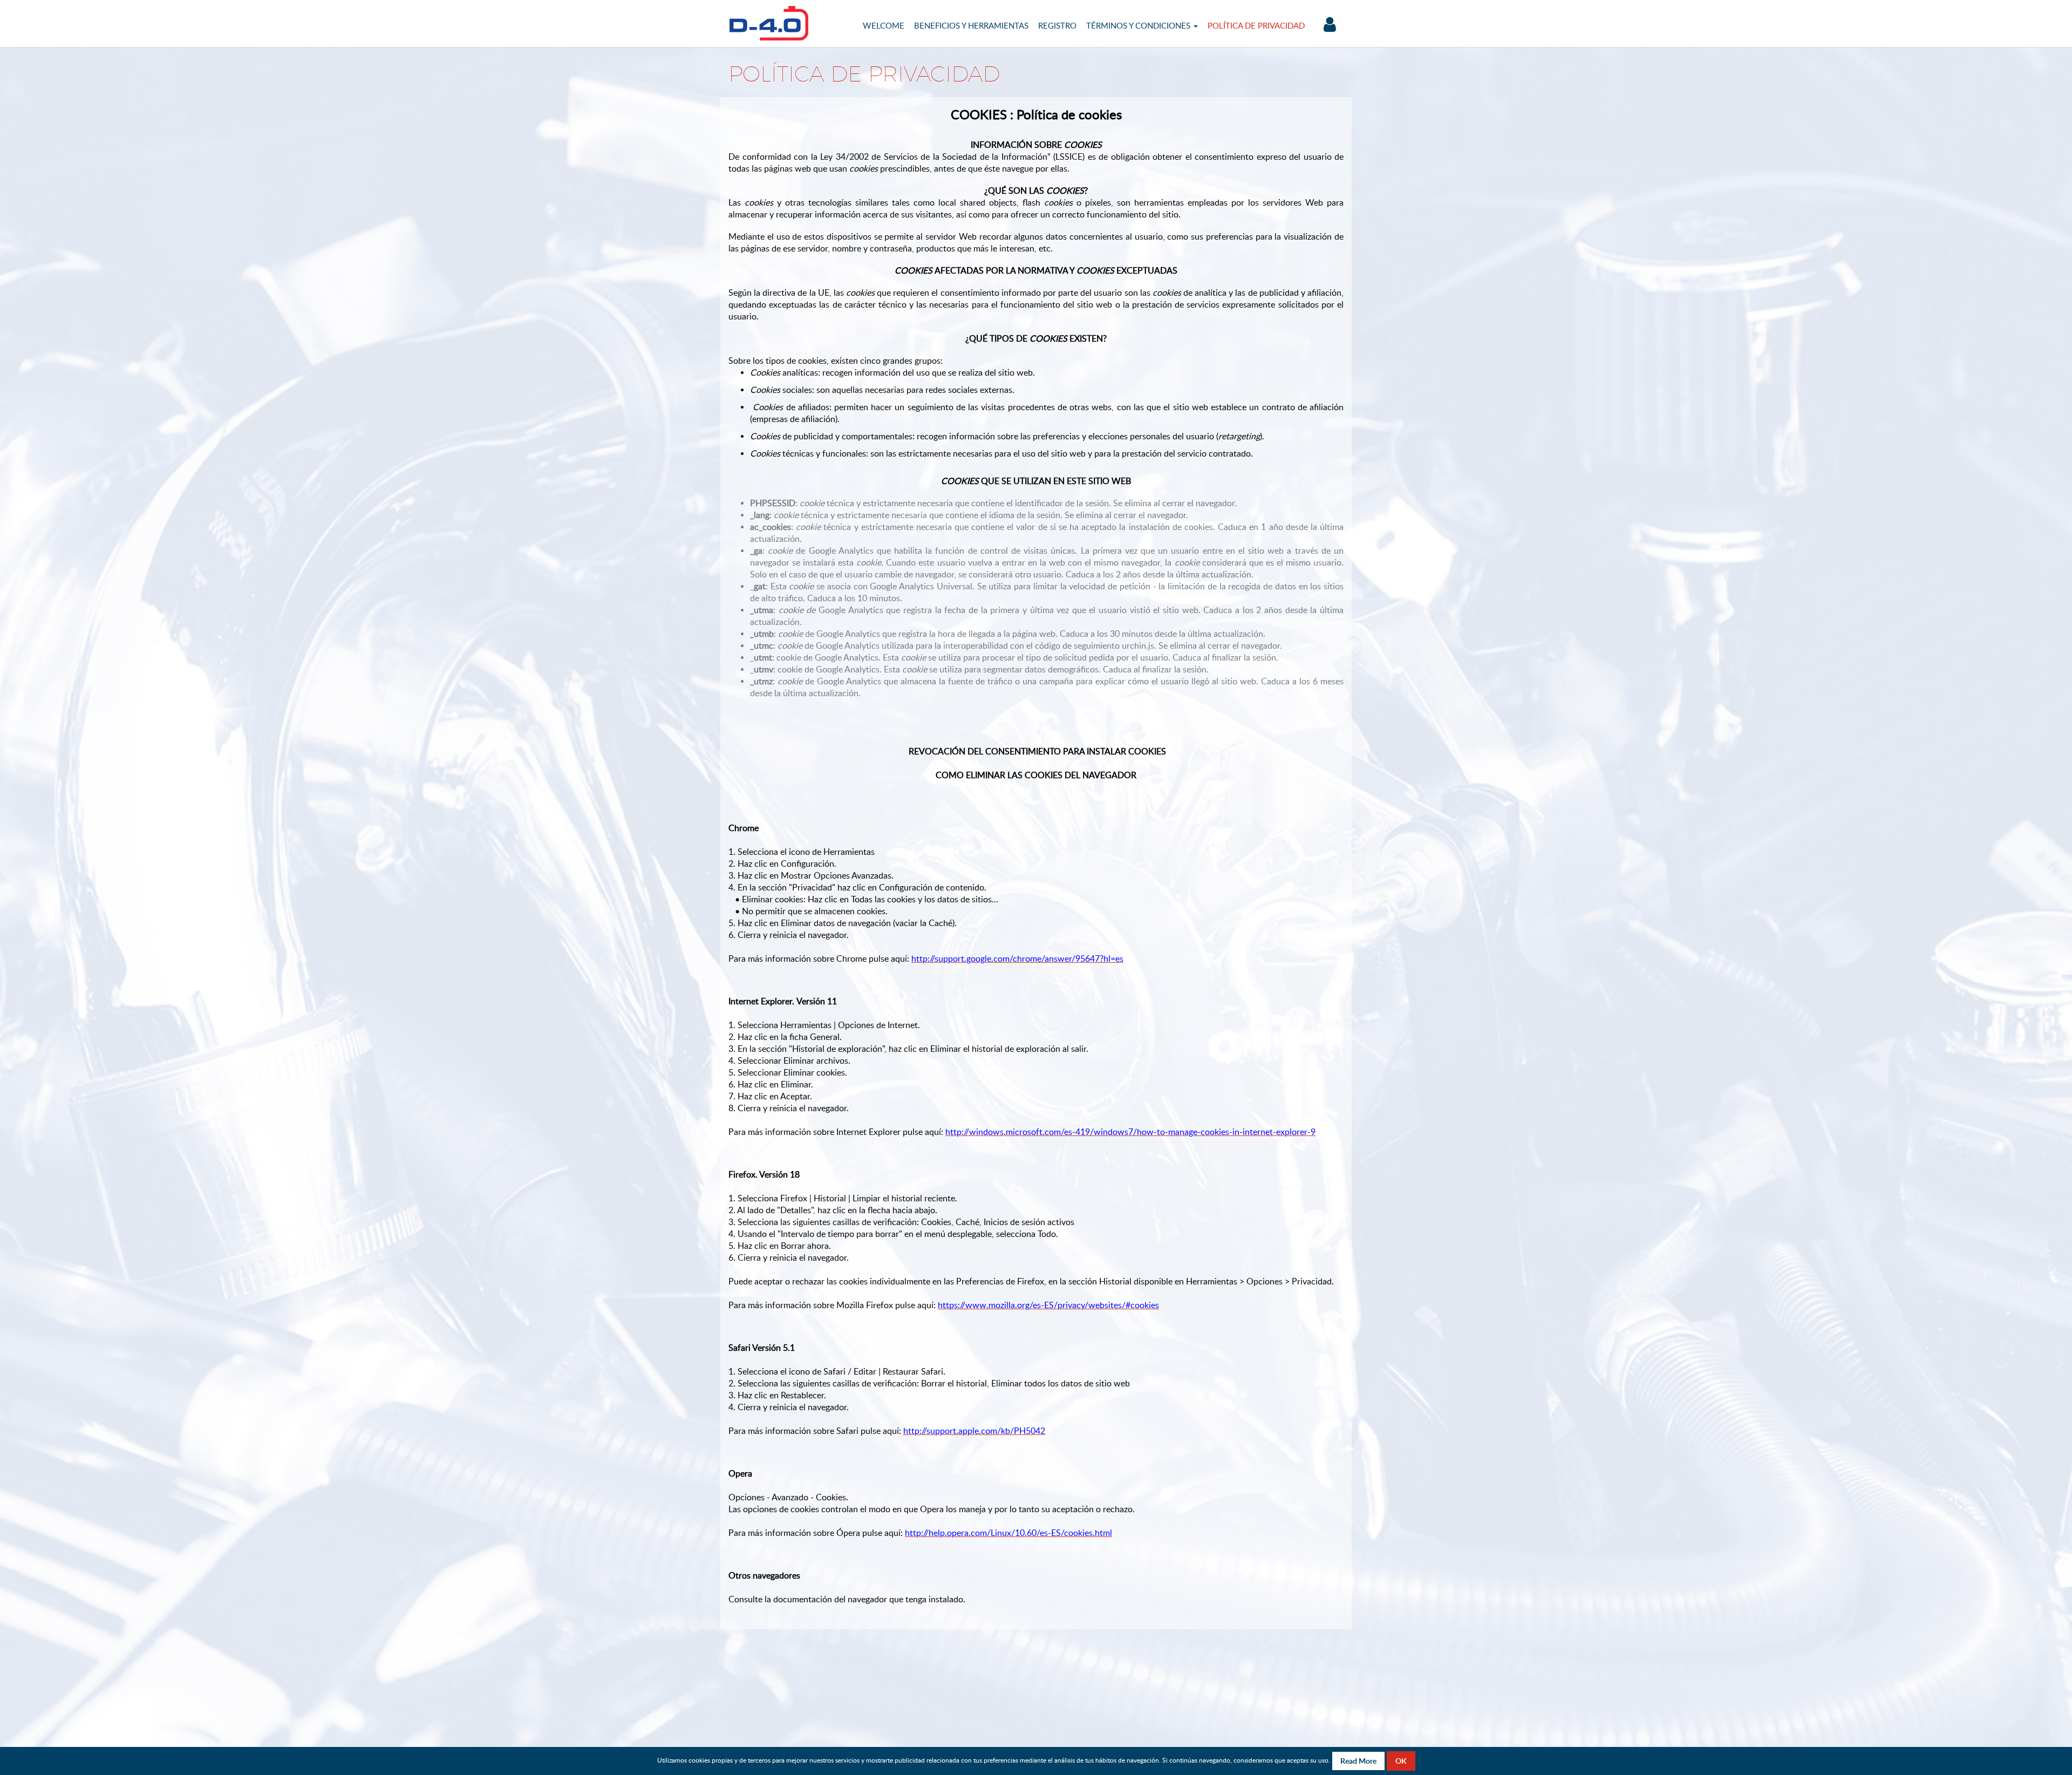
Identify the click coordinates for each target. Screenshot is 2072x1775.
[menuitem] (884, 25)
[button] (1142, 25)
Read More (1358, 1761)
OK (1401, 1761)
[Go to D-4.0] (769, 23)
